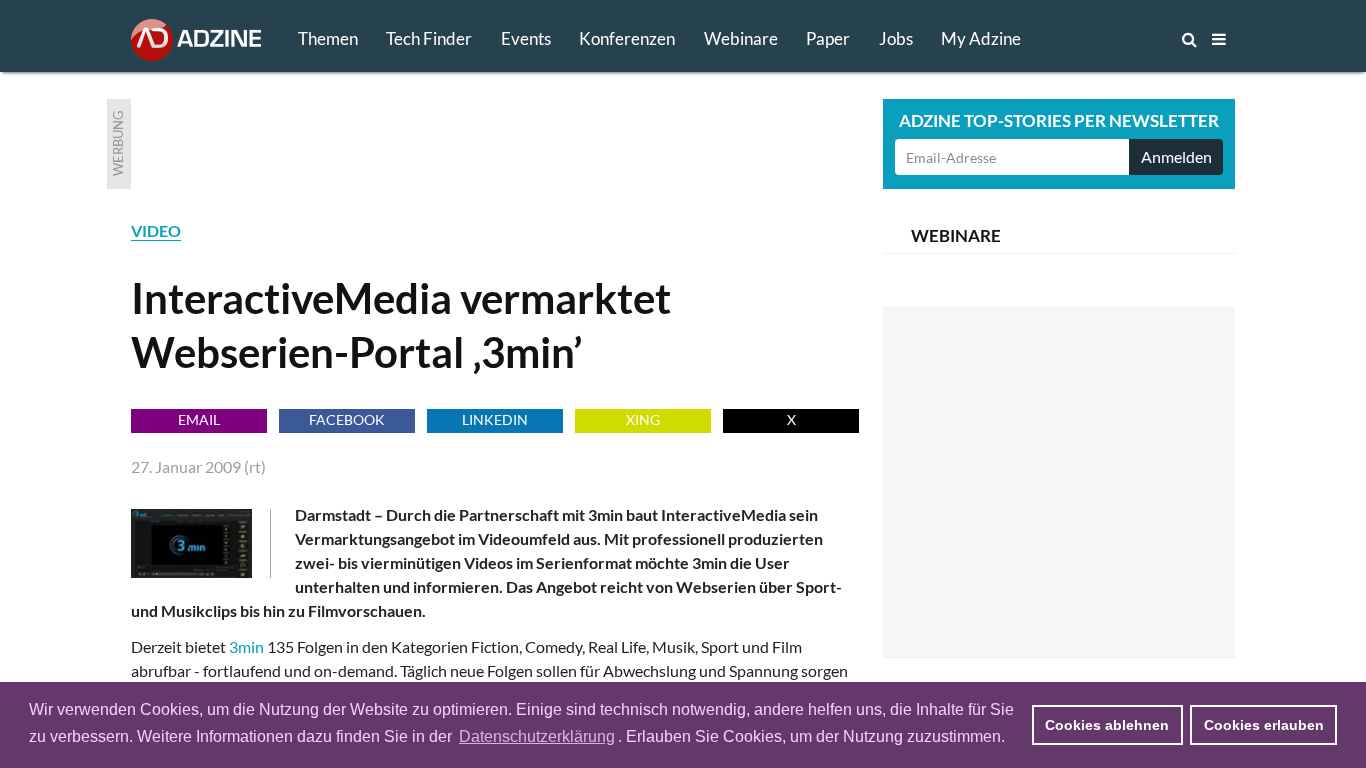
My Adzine (981, 38)
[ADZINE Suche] (1123, 39)
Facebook (347, 419)
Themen (328, 38)
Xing (643, 419)
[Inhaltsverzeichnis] (1219, 39)
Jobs (896, 38)
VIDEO (156, 230)
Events (526, 38)
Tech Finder (429, 38)
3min (246, 646)
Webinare (741, 38)
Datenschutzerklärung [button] (537, 736)
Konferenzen (627, 38)
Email (199, 419)
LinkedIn (495, 419)
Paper (828, 38)
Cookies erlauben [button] (1264, 725)
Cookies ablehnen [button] (1107, 725)
